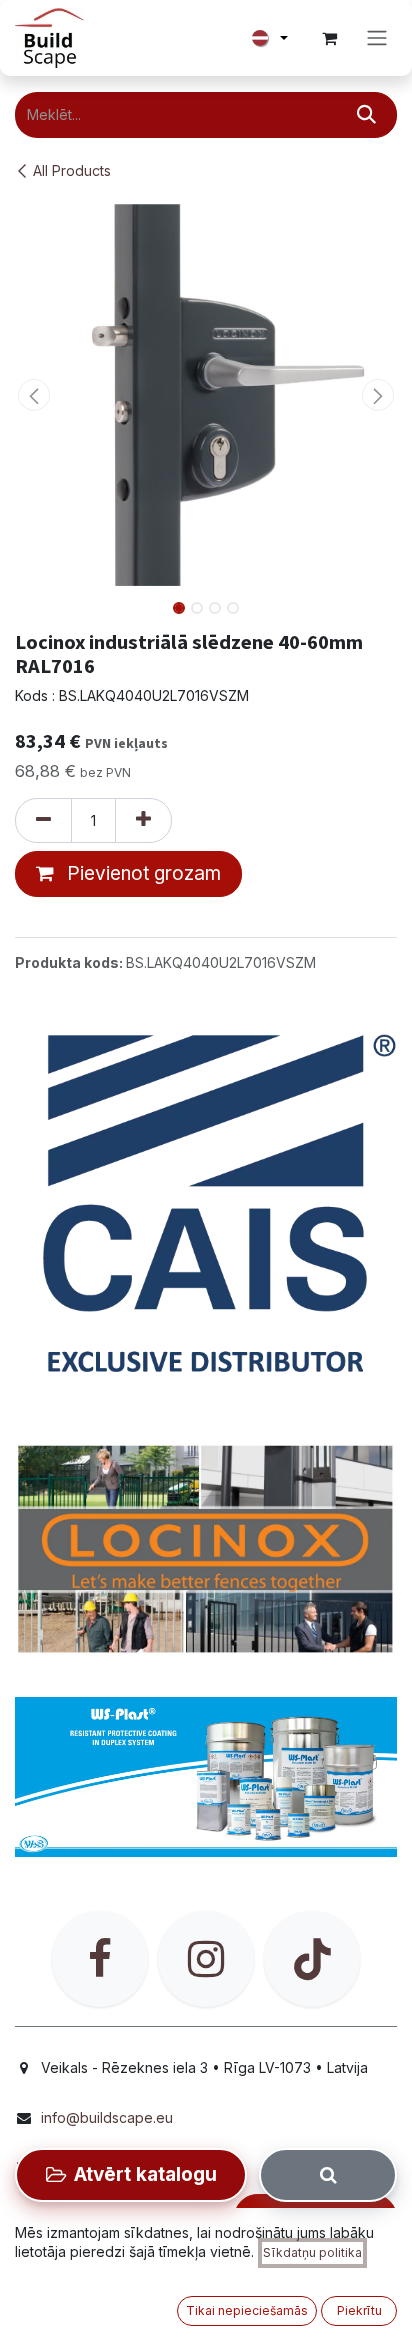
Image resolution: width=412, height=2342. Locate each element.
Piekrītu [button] (359, 2310)
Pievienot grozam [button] (141, 873)
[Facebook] (100, 1959)
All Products (72, 170)
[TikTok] (312, 1959)
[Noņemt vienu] (43, 821)
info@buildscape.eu (107, 2117)
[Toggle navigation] (377, 38)
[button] (34, 395)
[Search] (328, 2175)
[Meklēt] (366, 115)
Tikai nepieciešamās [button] (247, 2310)
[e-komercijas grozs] (329, 38)
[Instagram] (206, 1959)
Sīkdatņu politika (312, 2252)
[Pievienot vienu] (143, 821)
